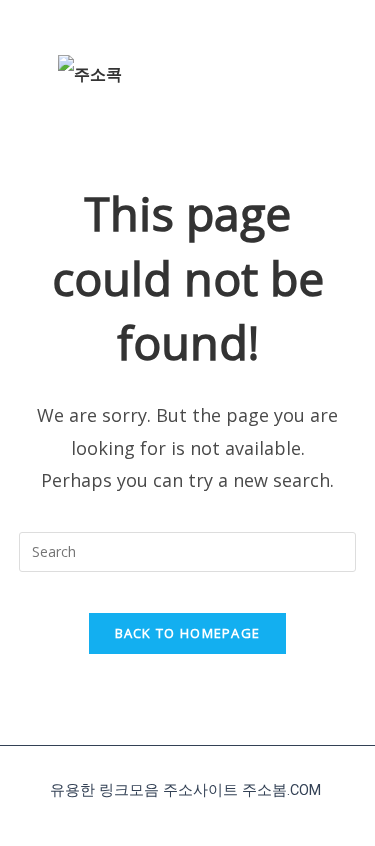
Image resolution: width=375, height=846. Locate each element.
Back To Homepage (188, 633)
